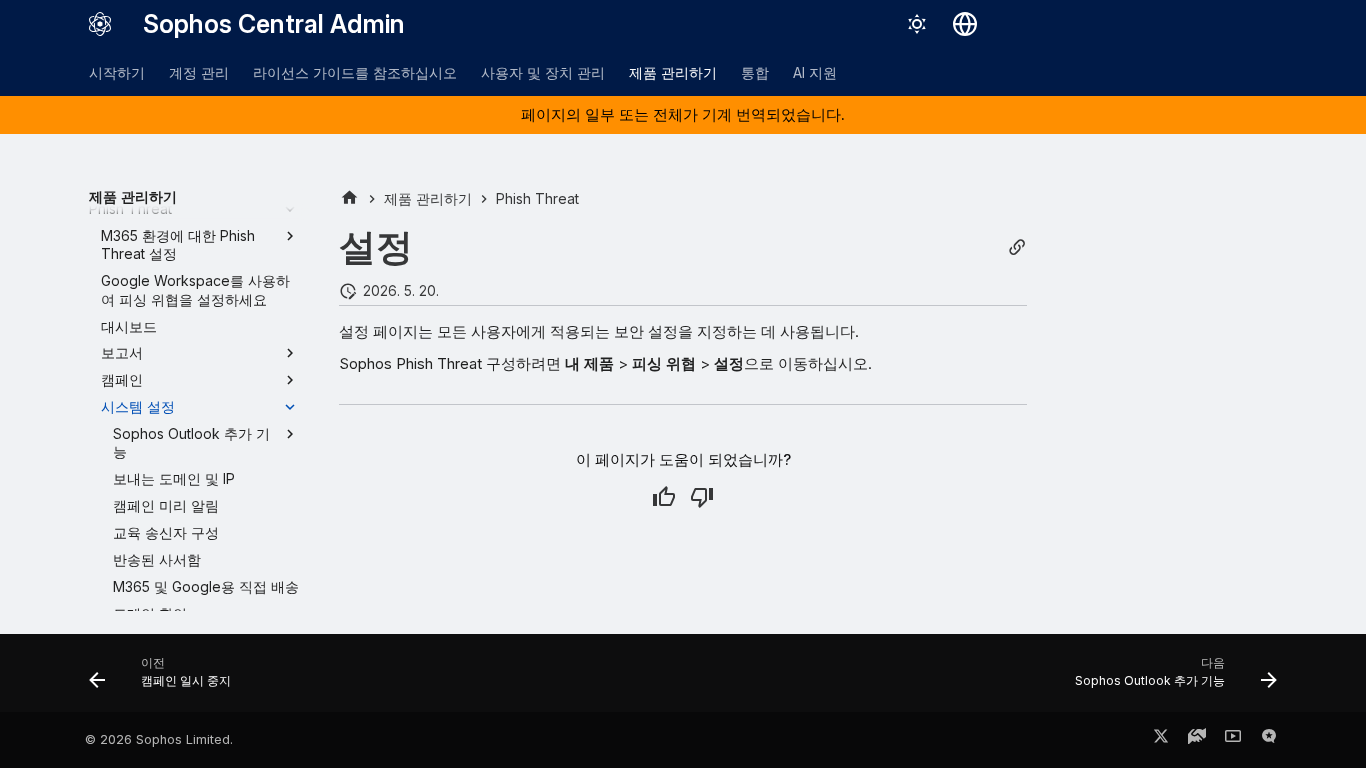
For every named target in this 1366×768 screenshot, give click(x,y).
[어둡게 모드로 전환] (917, 24)
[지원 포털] (1197, 740)
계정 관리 (199, 72)
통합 (755, 72)
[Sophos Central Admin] (100, 24)
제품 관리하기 (673, 72)
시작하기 (117, 72)
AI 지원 (815, 72)
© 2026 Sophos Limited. (159, 739)
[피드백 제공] (1269, 740)
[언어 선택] (965, 24)
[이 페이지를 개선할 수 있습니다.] (702, 497)
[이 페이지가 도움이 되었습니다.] (664, 497)
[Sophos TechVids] (1233, 740)
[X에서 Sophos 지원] (1161, 740)
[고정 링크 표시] (1017, 247)
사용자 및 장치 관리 (543, 72)
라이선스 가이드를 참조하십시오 (355, 72)
